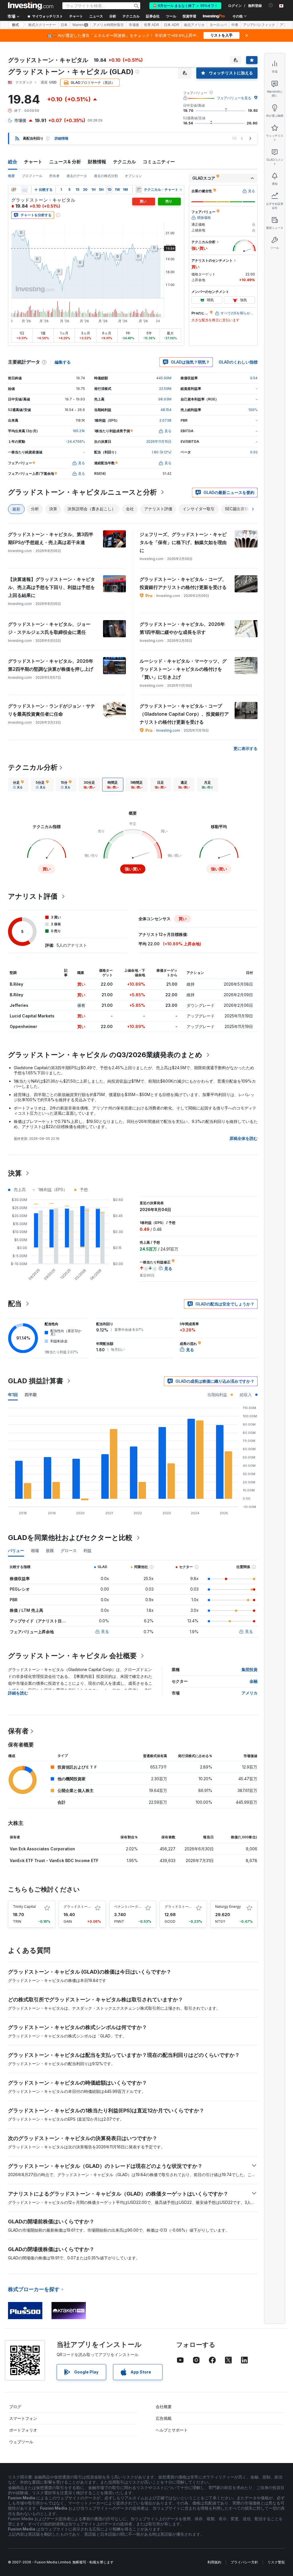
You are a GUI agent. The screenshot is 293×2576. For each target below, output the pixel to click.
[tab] (18, 785)
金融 (254, 1681)
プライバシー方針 (244, 2562)
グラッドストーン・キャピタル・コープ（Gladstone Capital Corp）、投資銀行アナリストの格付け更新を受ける (184, 714)
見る (105, 1631)
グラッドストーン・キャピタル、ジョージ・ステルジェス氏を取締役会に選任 (49, 628)
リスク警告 (276, 2562)
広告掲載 (164, 2418)
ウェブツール (21, 2442)
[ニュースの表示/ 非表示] (139, 190)
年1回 (13, 1395)
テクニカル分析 (33, 767)
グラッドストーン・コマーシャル (190, 1907)
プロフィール (32, 176)
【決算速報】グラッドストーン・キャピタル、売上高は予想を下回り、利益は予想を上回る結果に (52, 587)
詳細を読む (18, 1693)
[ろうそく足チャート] (14, 190)
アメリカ (250, 1693)
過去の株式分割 (106, 176)
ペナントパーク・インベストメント (142, 1907)
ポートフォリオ (23, 2430)
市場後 (134, 25)
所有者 (54, 176)
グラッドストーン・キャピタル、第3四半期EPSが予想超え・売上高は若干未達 (51, 538)
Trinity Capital (24, 1907)
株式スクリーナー (42, 25)
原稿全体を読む (243, 1138)
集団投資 (250, 1669)
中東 (235, 25)
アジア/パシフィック (259, 25)
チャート (33, 162)
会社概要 (164, 2407)
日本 (64, 25)
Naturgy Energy (228, 1907)
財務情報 (97, 162)
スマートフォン (23, 2418)
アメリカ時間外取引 (108, 25)
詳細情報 (62, 138)
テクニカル (124, 162)
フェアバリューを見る (234, 98)
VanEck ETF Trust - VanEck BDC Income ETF (54, 1860)
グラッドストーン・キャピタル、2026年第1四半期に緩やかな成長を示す (182, 628)
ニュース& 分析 (65, 162)
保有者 (18, 1731)
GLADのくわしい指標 (238, 362)
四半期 (31, 1395)
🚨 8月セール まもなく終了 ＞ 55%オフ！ (185, 6)
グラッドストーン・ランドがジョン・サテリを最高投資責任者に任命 (52, 710)
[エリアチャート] (25, 190)
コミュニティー (159, 162)
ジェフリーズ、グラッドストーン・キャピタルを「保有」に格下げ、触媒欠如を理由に (183, 542)
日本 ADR (172, 25)
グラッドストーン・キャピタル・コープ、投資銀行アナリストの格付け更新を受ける (183, 583)
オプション (133, 176)
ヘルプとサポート (172, 2430)
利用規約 (214, 2562)
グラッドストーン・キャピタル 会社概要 (72, 1656)
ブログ (15, 2407)
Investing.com (168, 730)
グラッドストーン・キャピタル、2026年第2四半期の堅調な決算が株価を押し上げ (51, 665)
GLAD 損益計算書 (36, 1381)
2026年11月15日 (159, 441)
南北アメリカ (194, 25)
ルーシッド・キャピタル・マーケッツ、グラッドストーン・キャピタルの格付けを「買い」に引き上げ (183, 669)
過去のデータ (77, 176)
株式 (15, 25)
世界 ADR (152, 25)
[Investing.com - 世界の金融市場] (31, 6)
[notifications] (271, 5)
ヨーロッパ (218, 25)
